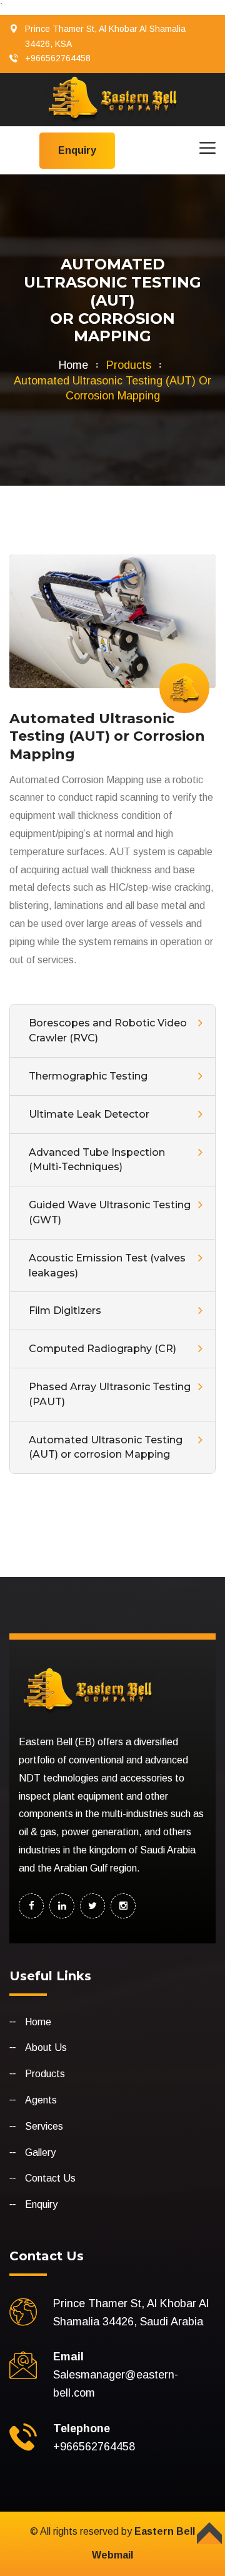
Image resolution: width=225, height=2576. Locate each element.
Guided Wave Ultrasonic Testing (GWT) (110, 1212)
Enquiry (41, 2204)
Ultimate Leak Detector (89, 1114)
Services (44, 2126)
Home (73, 365)
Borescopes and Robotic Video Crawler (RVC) (108, 1030)
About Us (46, 2047)
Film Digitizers (65, 1311)
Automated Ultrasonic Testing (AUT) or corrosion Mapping (106, 1447)
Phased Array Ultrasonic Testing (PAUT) (110, 1394)
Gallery (40, 2153)
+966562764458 (58, 58)
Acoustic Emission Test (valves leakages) (107, 1265)
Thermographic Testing (88, 1076)
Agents (41, 2100)
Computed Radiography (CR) (102, 1349)
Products (45, 2074)
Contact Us (50, 2178)
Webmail (112, 2555)
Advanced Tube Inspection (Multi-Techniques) (97, 1160)
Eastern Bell (165, 2531)
